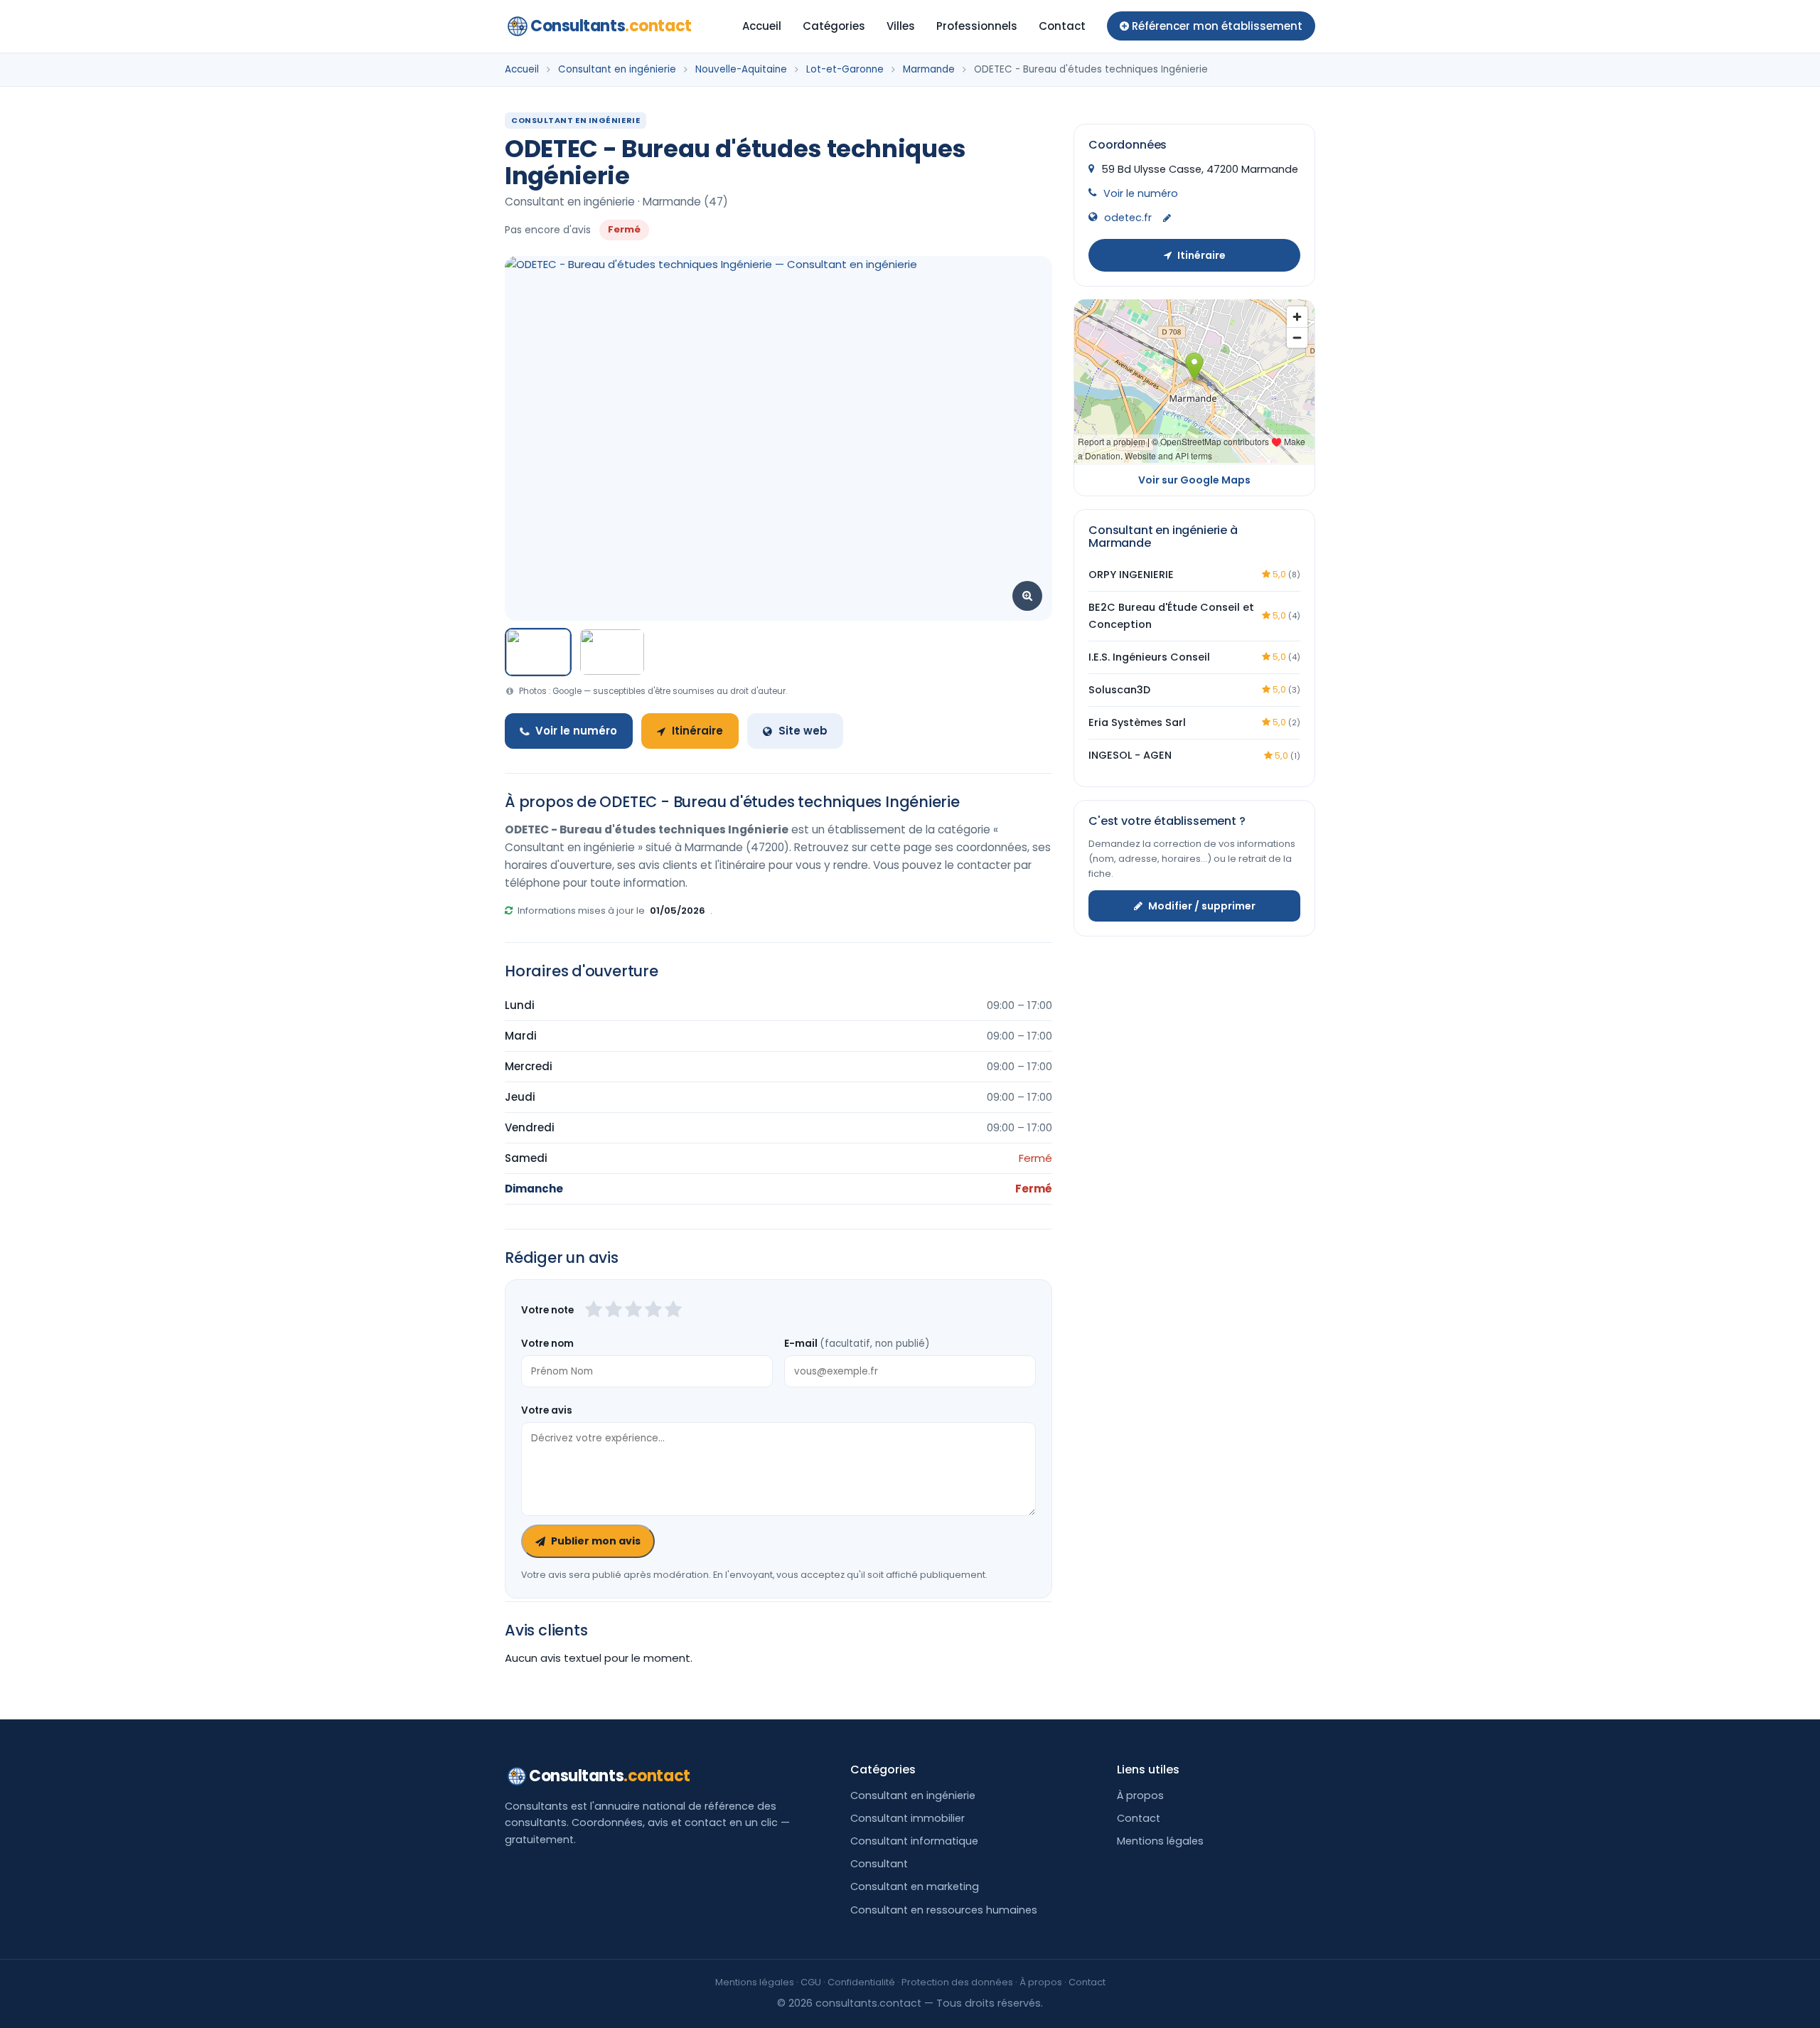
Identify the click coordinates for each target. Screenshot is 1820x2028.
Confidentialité (861, 1982)
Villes (901, 26)
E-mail (857, 1344)
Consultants (611, 26)
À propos (1140, 1795)
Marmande (929, 69)
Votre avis (547, 1410)
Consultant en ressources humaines (944, 1910)
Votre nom (547, 1344)
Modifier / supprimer (1202, 905)
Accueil (762, 26)
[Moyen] (614, 1311)
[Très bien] (653, 1311)
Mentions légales (1160, 1841)
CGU (811, 1982)
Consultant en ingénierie (617, 69)
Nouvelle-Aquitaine (741, 69)
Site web (803, 731)
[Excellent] (673, 1311)
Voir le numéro (576, 731)
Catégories (834, 26)
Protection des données (957, 1982)
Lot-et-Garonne (845, 69)
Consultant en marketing (915, 1886)
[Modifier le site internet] (1167, 219)
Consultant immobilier (908, 1818)
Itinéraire (697, 731)
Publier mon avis (596, 1541)
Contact (1062, 26)
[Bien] (633, 1311)
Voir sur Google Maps (1194, 479)
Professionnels (977, 26)
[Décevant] (594, 1311)
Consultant (879, 1864)
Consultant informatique (914, 1841)
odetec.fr (1128, 218)
